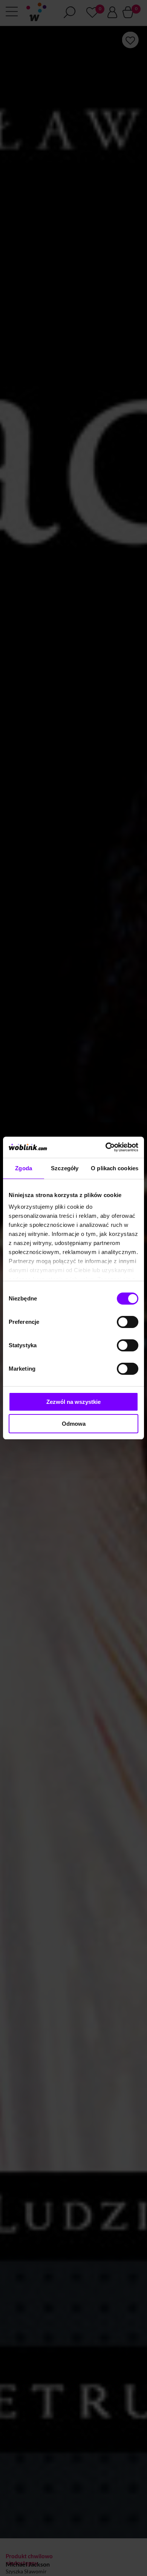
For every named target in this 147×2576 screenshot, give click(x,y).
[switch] (128, 1322)
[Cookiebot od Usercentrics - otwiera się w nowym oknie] (106, 1147)
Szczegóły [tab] (65, 1168)
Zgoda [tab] (24, 1168)
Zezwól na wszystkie (73, 1402)
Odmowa (74, 1424)
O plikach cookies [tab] (115, 1168)
